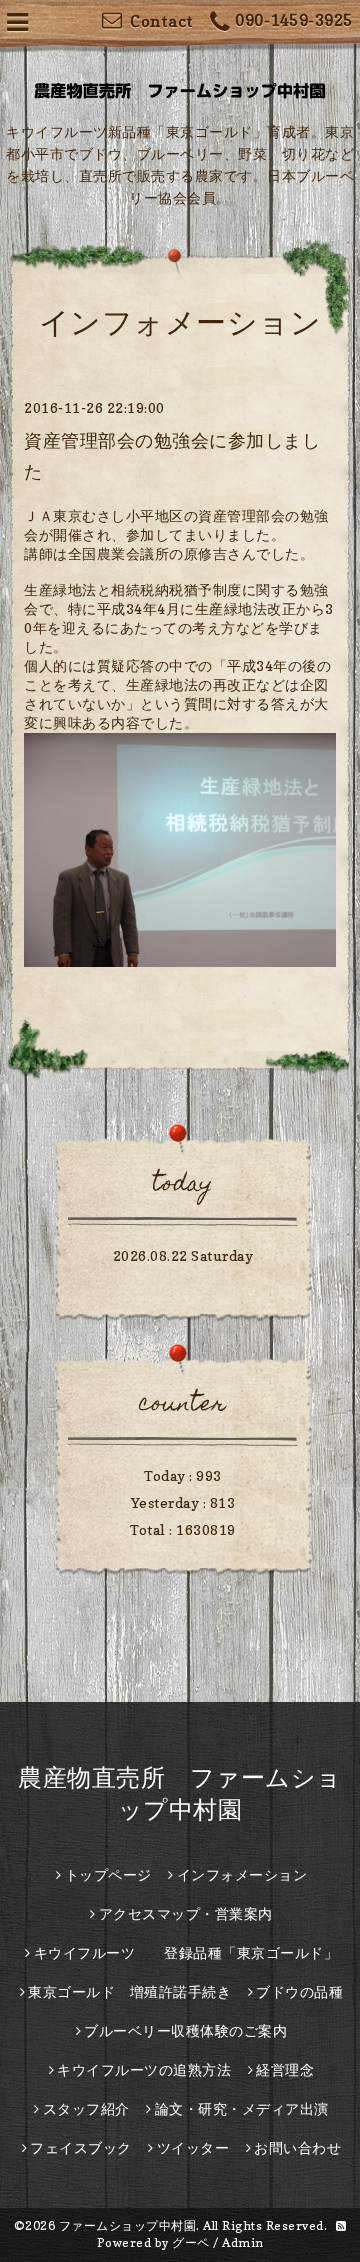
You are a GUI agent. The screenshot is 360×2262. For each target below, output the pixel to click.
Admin (243, 2242)
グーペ (191, 2242)
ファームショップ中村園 (128, 2225)
